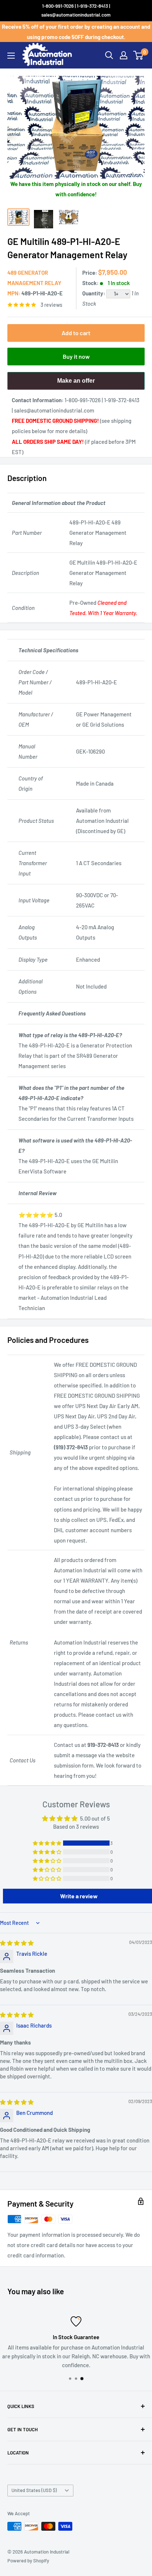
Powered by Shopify (28, 2561)
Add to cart (76, 333)
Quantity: (94, 293)
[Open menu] (11, 56)
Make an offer (76, 384)
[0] (139, 55)
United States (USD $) (34, 2490)
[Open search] (109, 55)
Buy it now (76, 356)
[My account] (124, 55)
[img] (17, 1943)
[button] (48, 1843)
